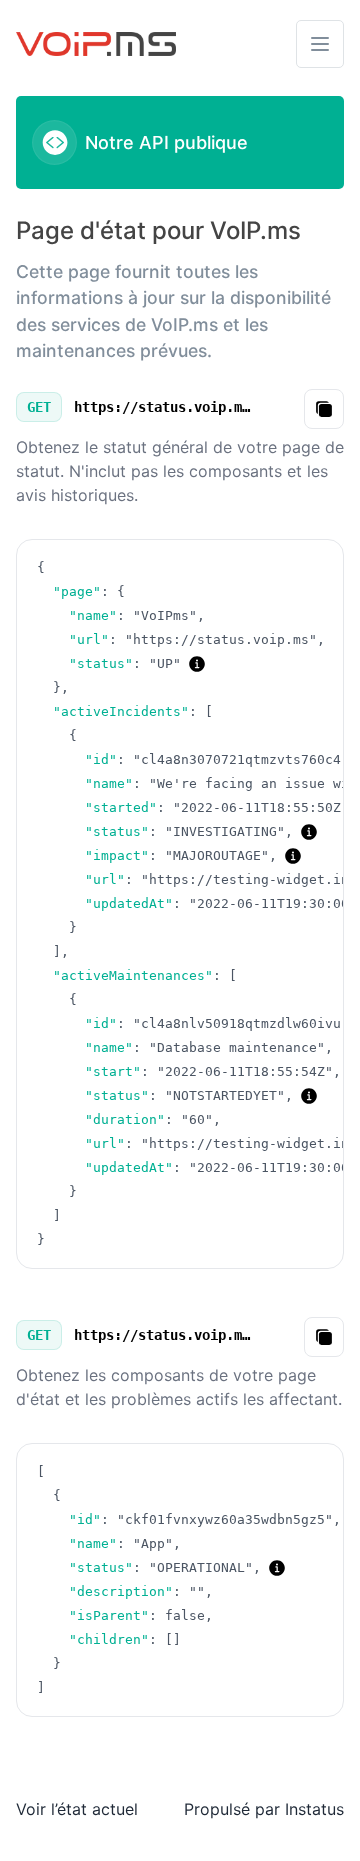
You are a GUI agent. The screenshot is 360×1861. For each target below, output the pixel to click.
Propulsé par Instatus (264, 1809)
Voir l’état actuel (77, 1809)
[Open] (320, 44)
